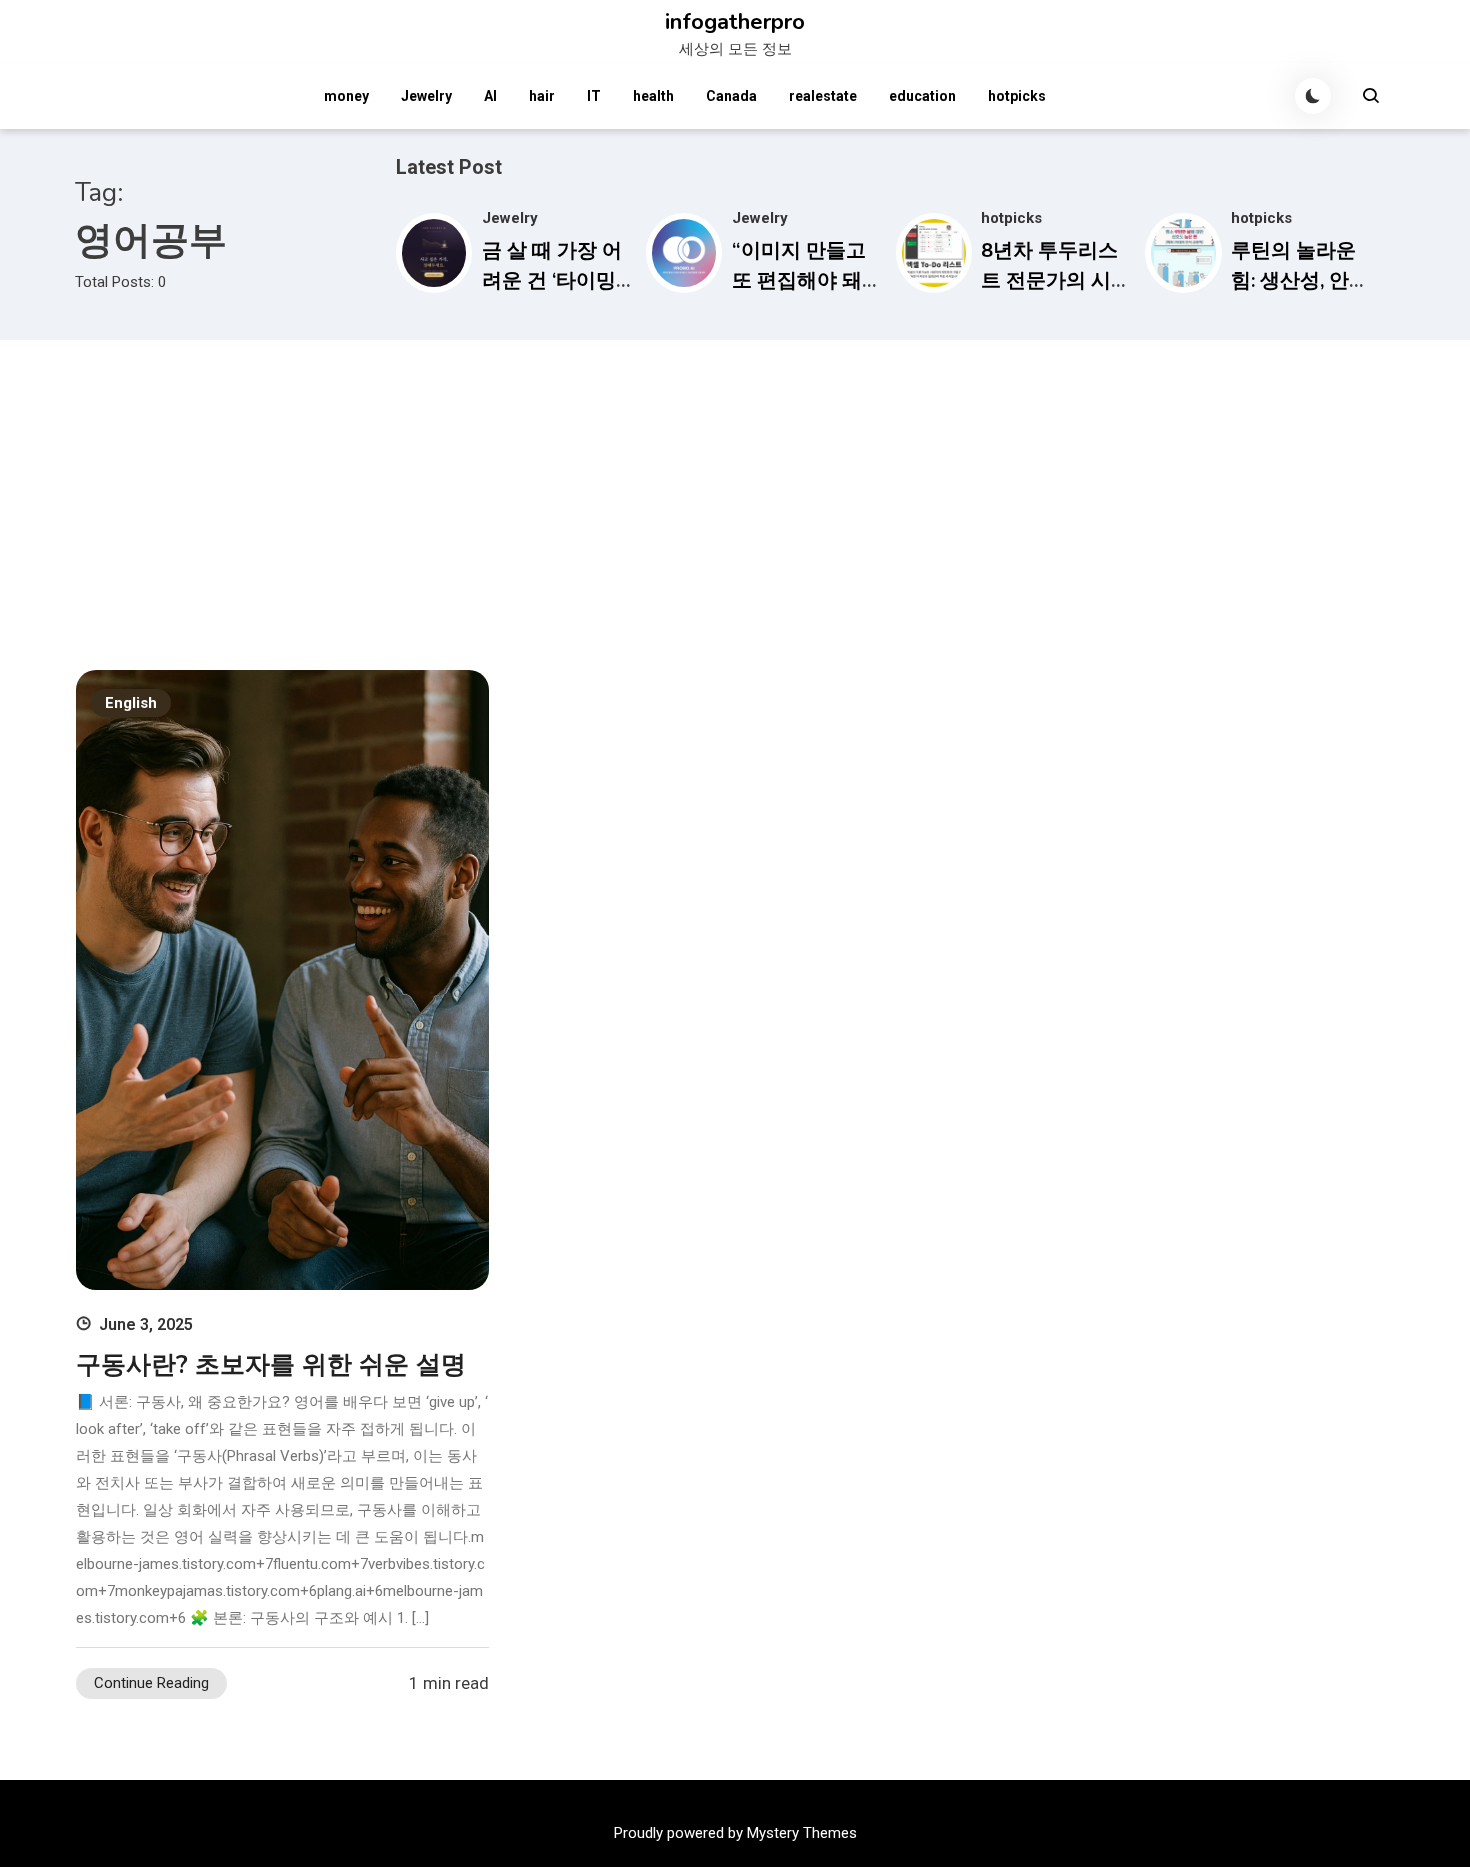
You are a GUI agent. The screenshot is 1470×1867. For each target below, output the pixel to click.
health (653, 96)
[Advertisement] (735, 490)
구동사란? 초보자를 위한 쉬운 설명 (271, 1365)
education (922, 96)
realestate (823, 96)
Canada (731, 96)
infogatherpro (735, 22)
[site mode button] (1313, 96)
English (131, 703)
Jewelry (426, 96)
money (346, 96)
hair (542, 96)
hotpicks (1017, 96)
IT (594, 96)
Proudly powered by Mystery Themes (735, 1833)
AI (490, 96)
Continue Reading (151, 1683)
